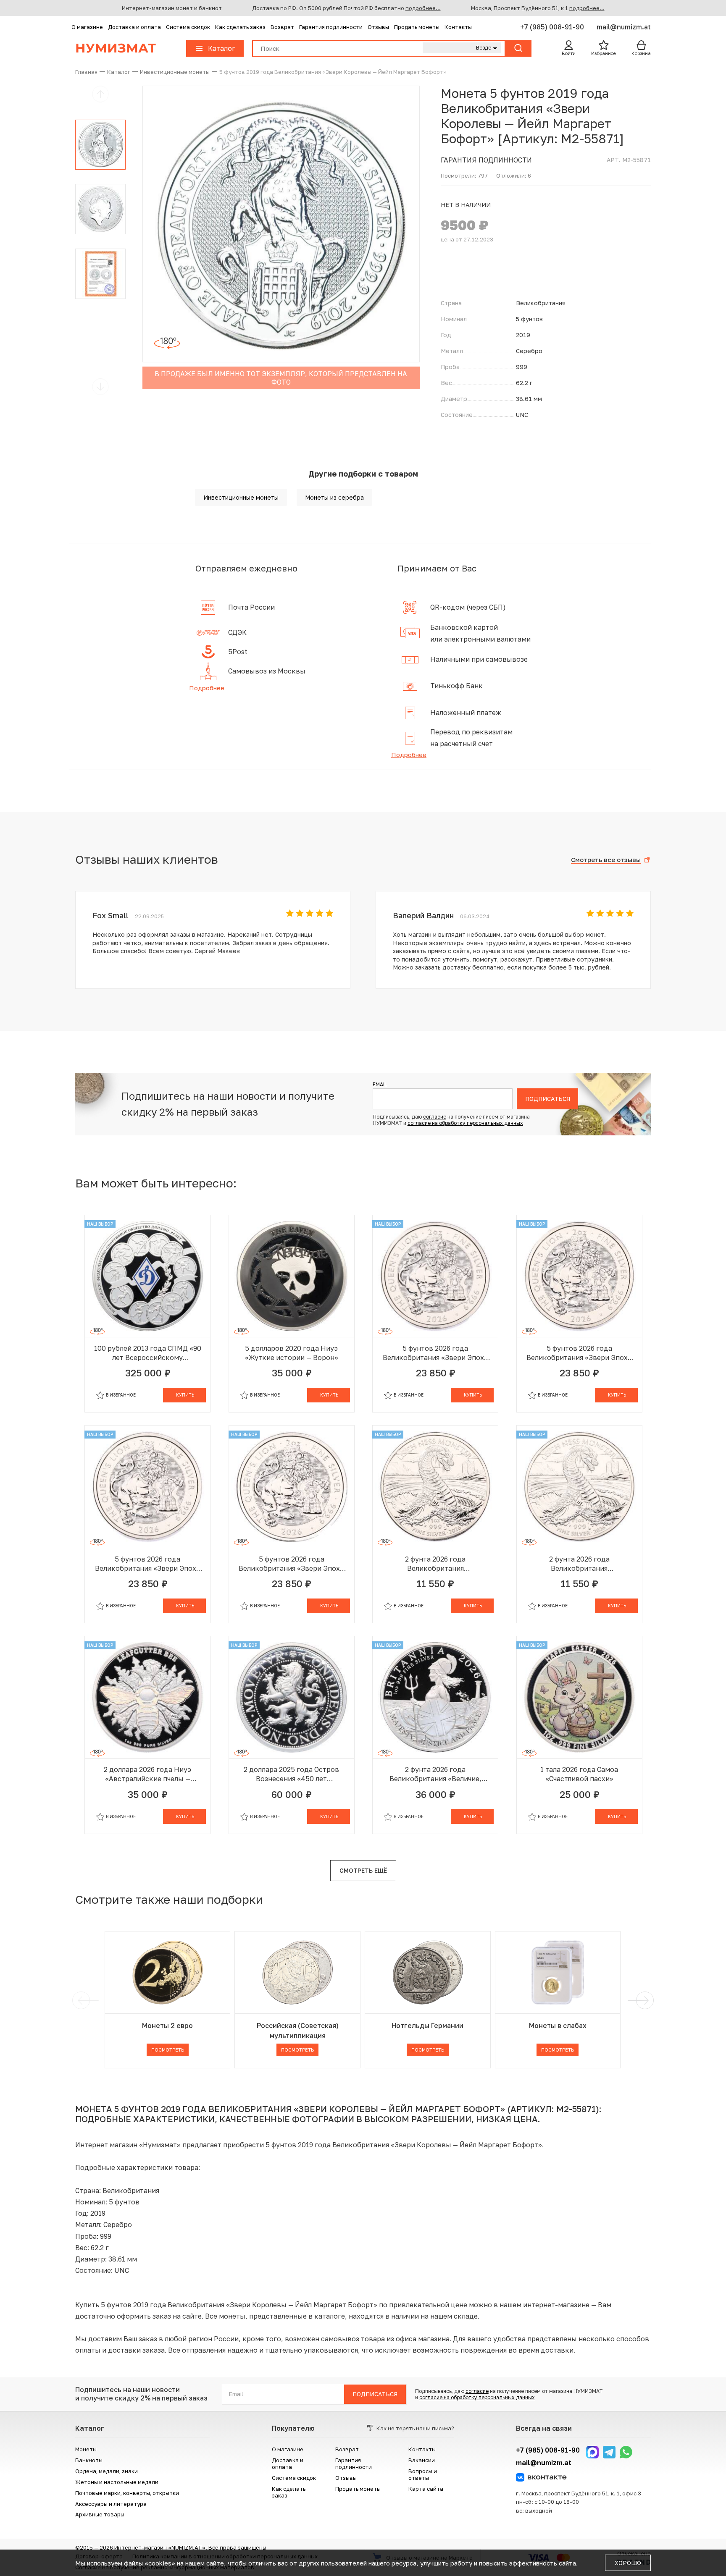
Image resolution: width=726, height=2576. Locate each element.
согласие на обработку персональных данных (465, 1123)
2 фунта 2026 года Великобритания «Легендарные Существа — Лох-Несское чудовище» (435, 1564)
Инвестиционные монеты (241, 497)
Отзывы (378, 27)
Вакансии (422, 2460)
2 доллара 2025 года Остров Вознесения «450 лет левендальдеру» (291, 1774)
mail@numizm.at (624, 27)
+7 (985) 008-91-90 (553, 27)
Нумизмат (116, 48)
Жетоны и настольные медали (117, 2482)
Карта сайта (426, 2489)
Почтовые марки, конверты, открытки (127, 2493)
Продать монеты (417, 27)
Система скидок (188, 27)
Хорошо (628, 2563)
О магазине (87, 27)
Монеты (86, 2449)
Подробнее (207, 688)
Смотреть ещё (363, 1870)
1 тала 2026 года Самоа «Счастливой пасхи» (579, 1774)
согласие (435, 1117)
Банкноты (89, 2460)
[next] (643, 2000)
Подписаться (548, 1099)
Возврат (282, 27)
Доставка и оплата (134, 27)
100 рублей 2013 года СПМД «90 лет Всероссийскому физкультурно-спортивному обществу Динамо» (148, 1353)
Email (380, 1085)
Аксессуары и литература (111, 2504)
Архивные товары (100, 2514)
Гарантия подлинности (331, 27)
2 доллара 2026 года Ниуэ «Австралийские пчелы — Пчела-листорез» (147, 1774)
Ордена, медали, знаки (107, 2471)
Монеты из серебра (334, 497)
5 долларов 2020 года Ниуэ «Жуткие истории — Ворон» (292, 1353)
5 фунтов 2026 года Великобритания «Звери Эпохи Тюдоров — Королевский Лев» (435, 1353)
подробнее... (423, 8)
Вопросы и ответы (423, 2474)
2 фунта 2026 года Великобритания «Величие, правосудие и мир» (435, 1774)
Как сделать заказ (240, 27)
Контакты (458, 27)
